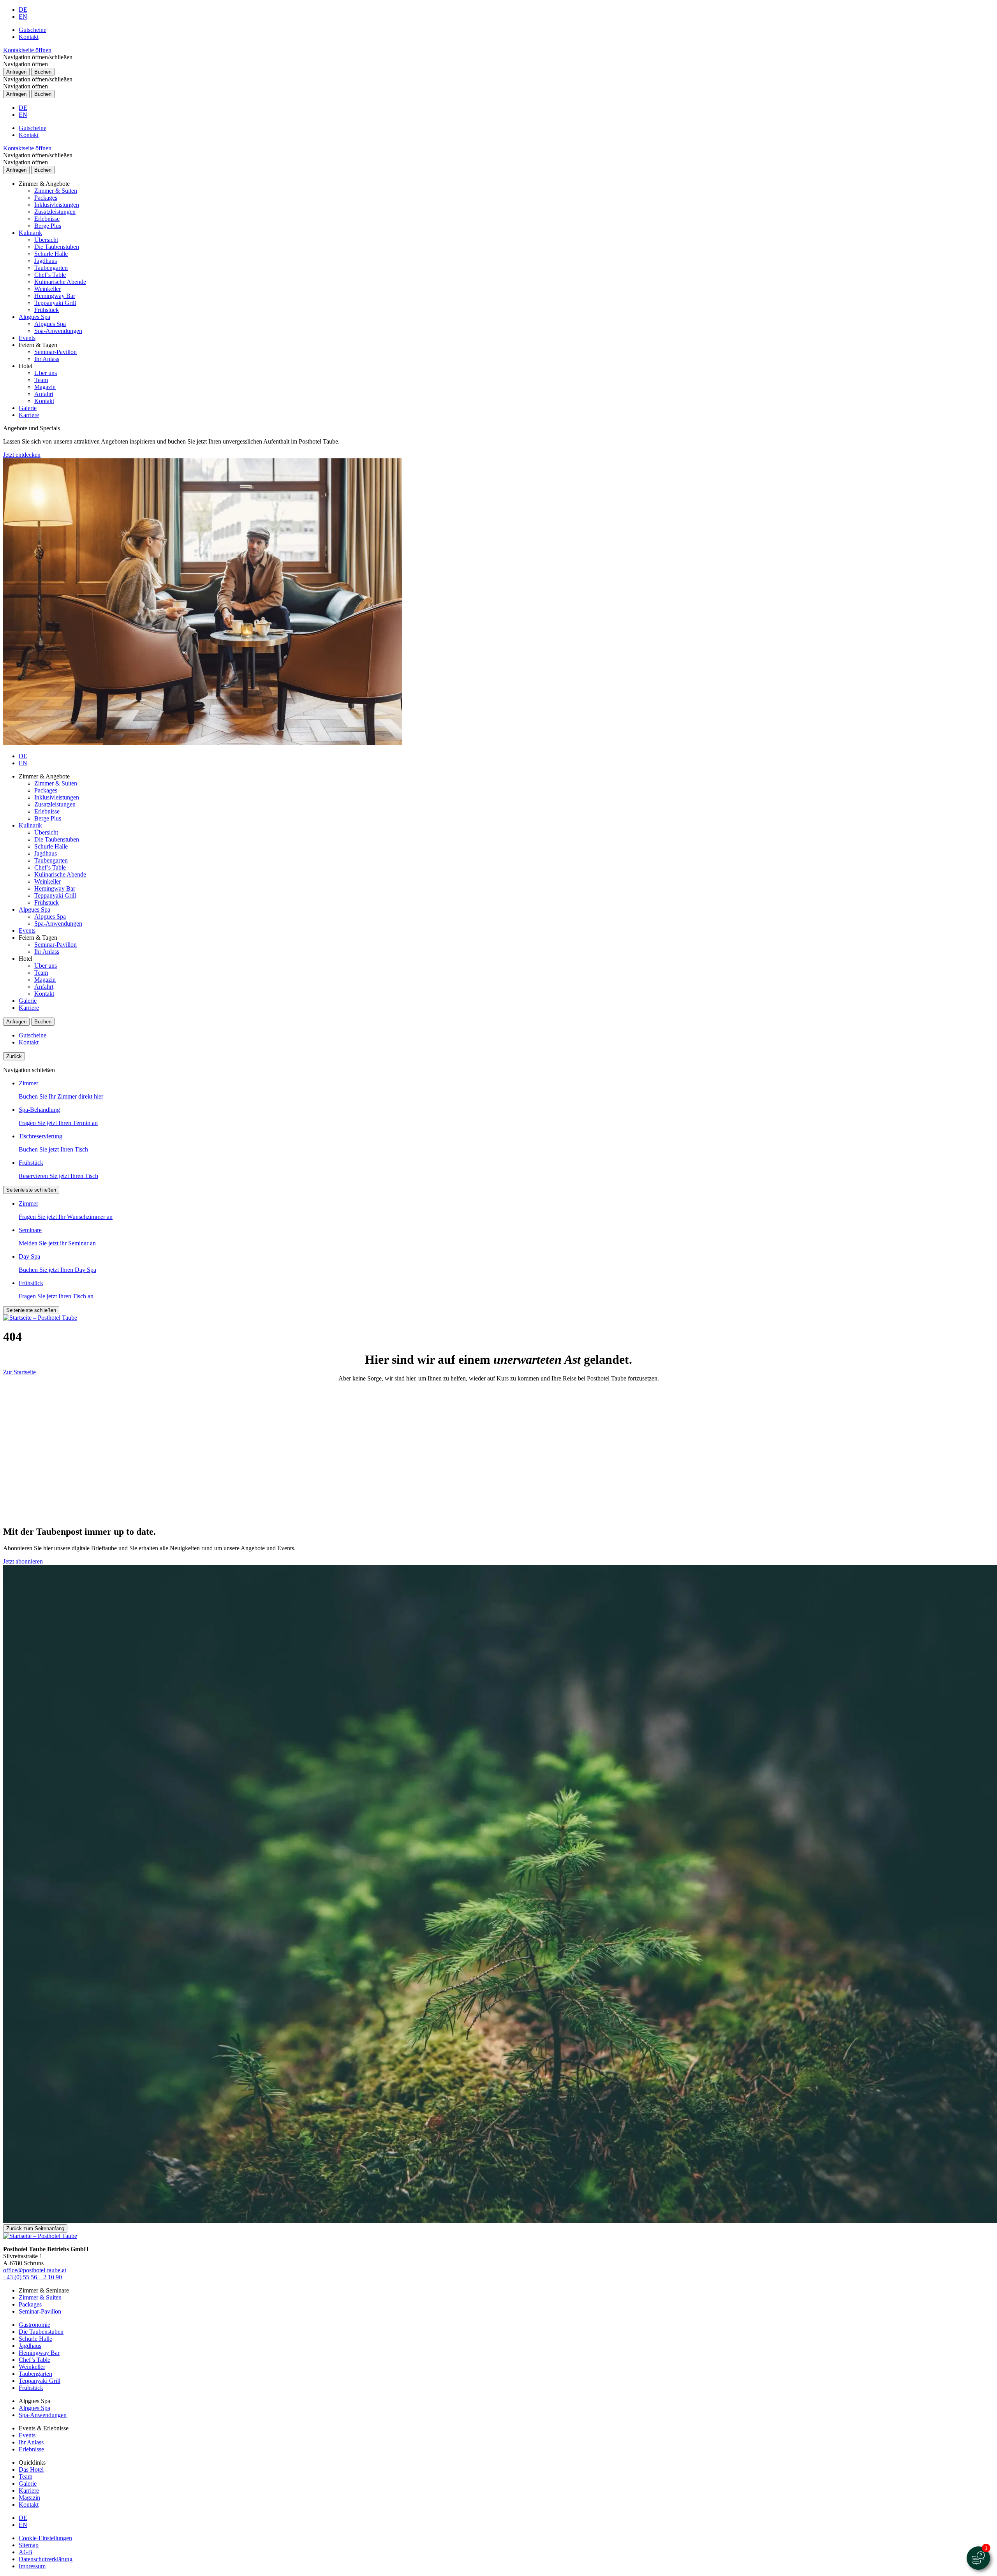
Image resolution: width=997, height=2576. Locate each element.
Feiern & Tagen (38, 345)
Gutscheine (33, 30)
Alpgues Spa (34, 317)
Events (27, 338)
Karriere (29, 415)
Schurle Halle (51, 254)
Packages (46, 198)
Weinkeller (48, 289)
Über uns (46, 373)
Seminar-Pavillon (55, 352)
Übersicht (46, 240)
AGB (26, 2552)
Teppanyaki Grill (55, 303)
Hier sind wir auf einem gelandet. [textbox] (498, 1359)
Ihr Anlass (47, 359)
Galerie (28, 408)
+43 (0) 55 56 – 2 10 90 (33, 2277)
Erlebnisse (47, 219)
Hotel (26, 366)
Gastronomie (34, 2325)
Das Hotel (31, 2469)
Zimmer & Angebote (44, 184)
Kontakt (29, 37)
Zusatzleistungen (55, 212)
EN (23, 17)
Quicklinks (32, 2462)
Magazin (45, 387)
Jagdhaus (46, 261)
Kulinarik (30, 233)
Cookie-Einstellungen (45, 2538)
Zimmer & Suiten (56, 191)
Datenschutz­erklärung (46, 2559)
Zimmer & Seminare (44, 2290)
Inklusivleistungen (57, 205)
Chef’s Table (50, 275)
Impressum (32, 2566)
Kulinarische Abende (60, 282)
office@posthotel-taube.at (35, 2270)
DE (23, 10)
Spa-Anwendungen (58, 331)
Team (41, 380)
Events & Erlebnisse (44, 2428)
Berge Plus (48, 226)
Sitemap (29, 2545)
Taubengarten (51, 268)
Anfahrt (44, 394)
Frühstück (47, 310)
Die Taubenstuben (57, 247)
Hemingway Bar (55, 296)
